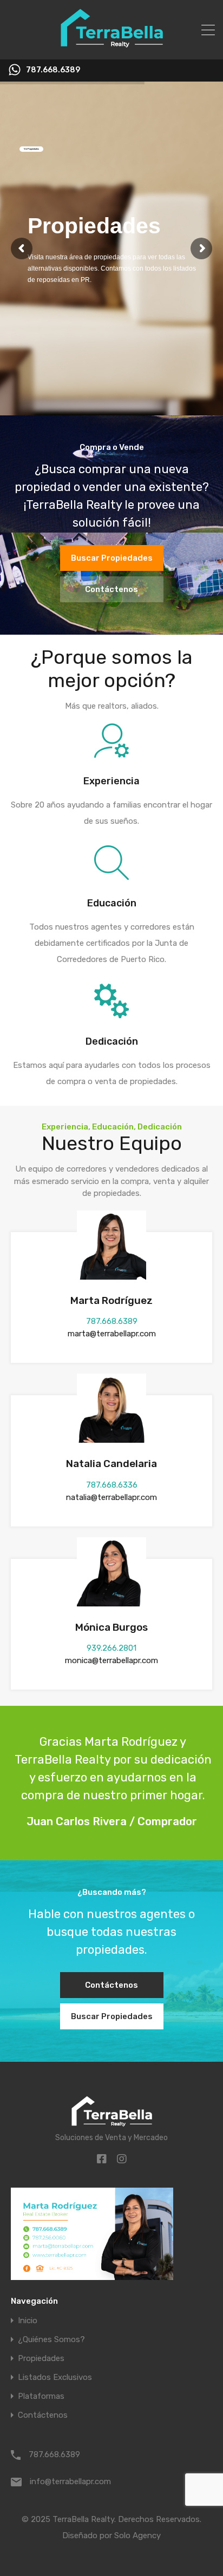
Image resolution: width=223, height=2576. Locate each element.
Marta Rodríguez (111, 1300)
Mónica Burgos (111, 1627)
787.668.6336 (112, 1485)
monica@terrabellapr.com (111, 1660)
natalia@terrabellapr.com (111, 1497)
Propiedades (41, 2359)
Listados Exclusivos (55, 2377)
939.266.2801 (111, 1648)
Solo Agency (137, 2535)
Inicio (28, 2321)
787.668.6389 (53, 70)
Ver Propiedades (31, 149)
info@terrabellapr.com (70, 2481)
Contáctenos (111, 589)
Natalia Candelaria (111, 1464)
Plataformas (41, 2396)
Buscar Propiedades (112, 558)
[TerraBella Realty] (111, 46)
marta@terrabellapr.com (112, 1334)
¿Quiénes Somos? (51, 2340)
